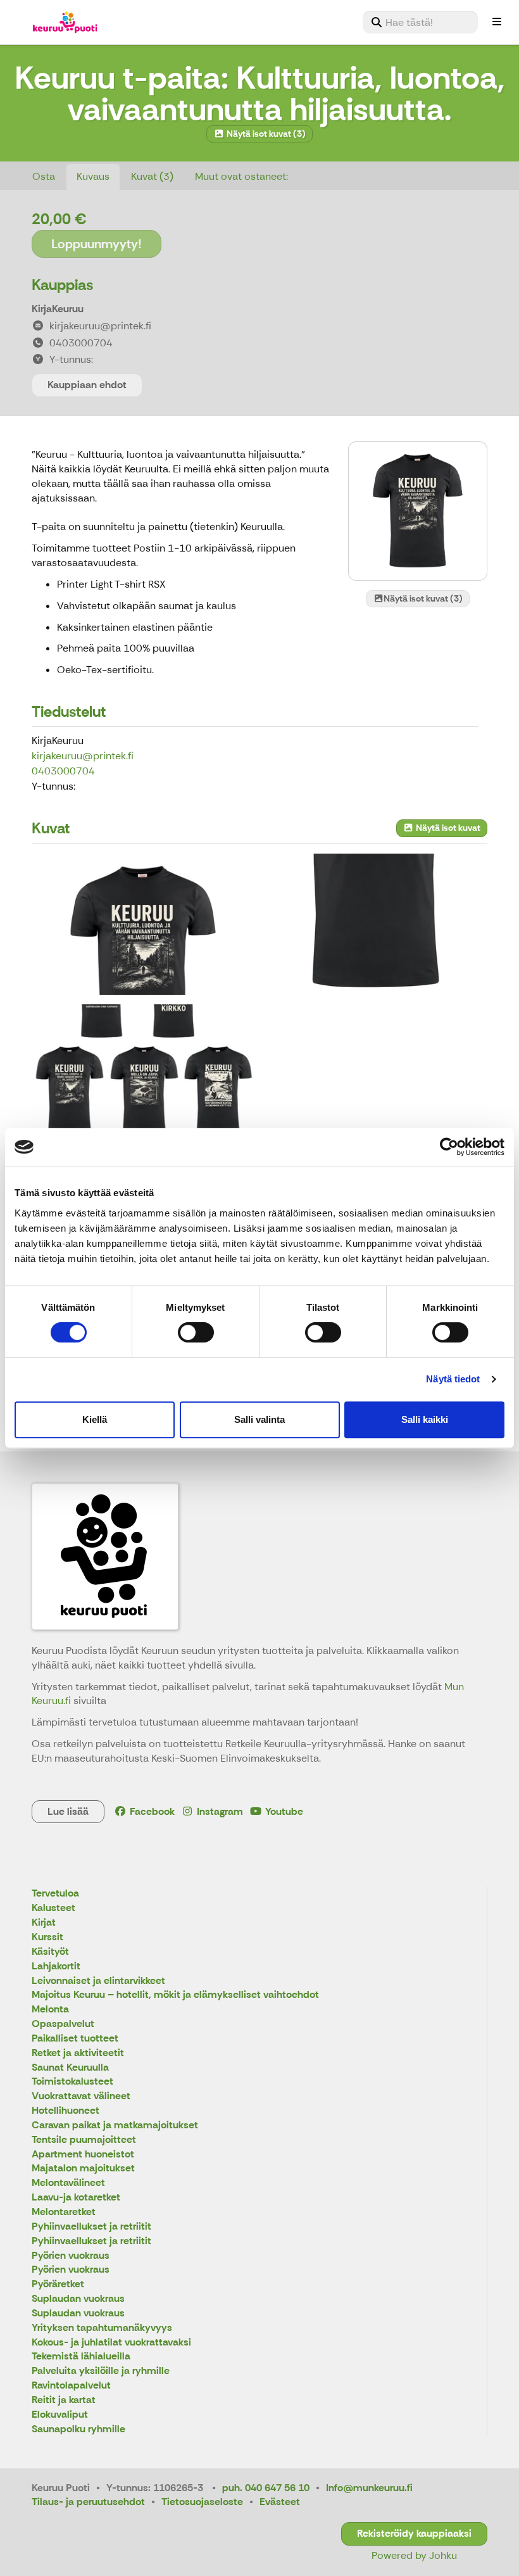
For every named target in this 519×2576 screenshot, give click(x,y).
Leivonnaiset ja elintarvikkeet (98, 1981)
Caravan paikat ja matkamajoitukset (115, 2125)
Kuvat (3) (152, 176)
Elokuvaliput (60, 2415)
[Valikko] (497, 22)
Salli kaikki (425, 1419)
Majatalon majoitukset (83, 2169)
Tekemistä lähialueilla (81, 2357)
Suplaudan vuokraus (78, 2299)
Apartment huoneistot (83, 2155)
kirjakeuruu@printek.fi (83, 756)
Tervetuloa (55, 1894)
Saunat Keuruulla (70, 2068)
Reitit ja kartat (64, 2400)
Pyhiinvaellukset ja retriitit (91, 2227)
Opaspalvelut (63, 2024)
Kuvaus (93, 176)
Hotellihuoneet (66, 2111)
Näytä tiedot (453, 1379)
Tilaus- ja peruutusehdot (88, 2502)
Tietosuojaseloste (202, 2502)
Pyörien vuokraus (71, 2256)
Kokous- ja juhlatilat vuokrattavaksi (111, 2343)
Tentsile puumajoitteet (84, 2140)
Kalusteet (53, 1908)
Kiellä (95, 1419)
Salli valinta (259, 1419)
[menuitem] (420, 22)
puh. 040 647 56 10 (266, 2488)
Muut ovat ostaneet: (241, 176)
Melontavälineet (68, 2183)
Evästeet (280, 2502)
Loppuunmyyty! (97, 244)
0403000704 (63, 771)
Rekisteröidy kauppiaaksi (414, 2533)
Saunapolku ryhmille (78, 2429)
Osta (44, 176)
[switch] (196, 1332)
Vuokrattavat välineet (81, 2096)
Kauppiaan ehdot (87, 385)
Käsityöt (50, 1952)
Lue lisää (68, 1811)
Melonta (50, 2010)
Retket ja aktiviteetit (78, 2053)
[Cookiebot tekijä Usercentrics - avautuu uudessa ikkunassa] (449, 1147)
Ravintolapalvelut (71, 2386)
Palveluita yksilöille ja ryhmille (101, 2371)
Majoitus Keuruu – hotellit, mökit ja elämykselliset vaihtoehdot (175, 1995)
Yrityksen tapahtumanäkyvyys (102, 2328)
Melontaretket (64, 2212)
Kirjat (44, 1923)
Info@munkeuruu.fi (369, 2488)
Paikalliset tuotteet (75, 2039)
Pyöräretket (58, 2284)
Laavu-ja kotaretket (76, 2198)
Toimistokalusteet (72, 2082)
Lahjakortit (56, 1967)
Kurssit (47, 1937)
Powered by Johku (414, 2555)
